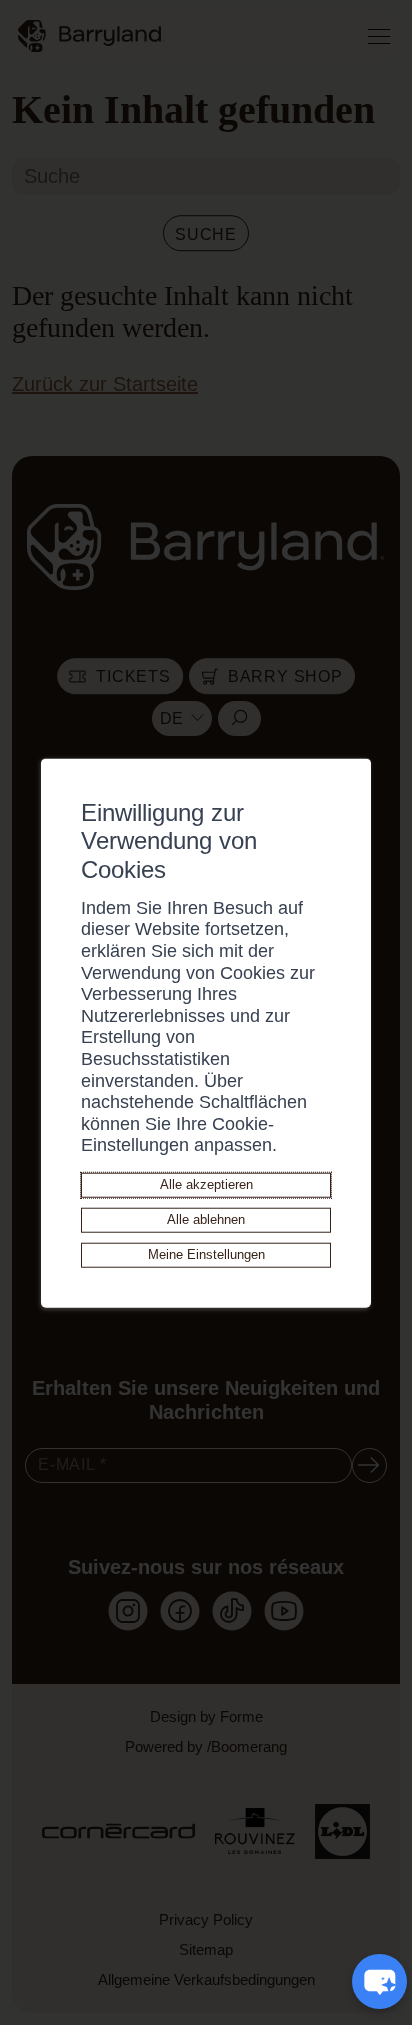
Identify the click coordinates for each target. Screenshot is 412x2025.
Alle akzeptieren (206, 1184)
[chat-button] (379, 1981)
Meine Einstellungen (206, 1254)
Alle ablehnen (206, 1219)
